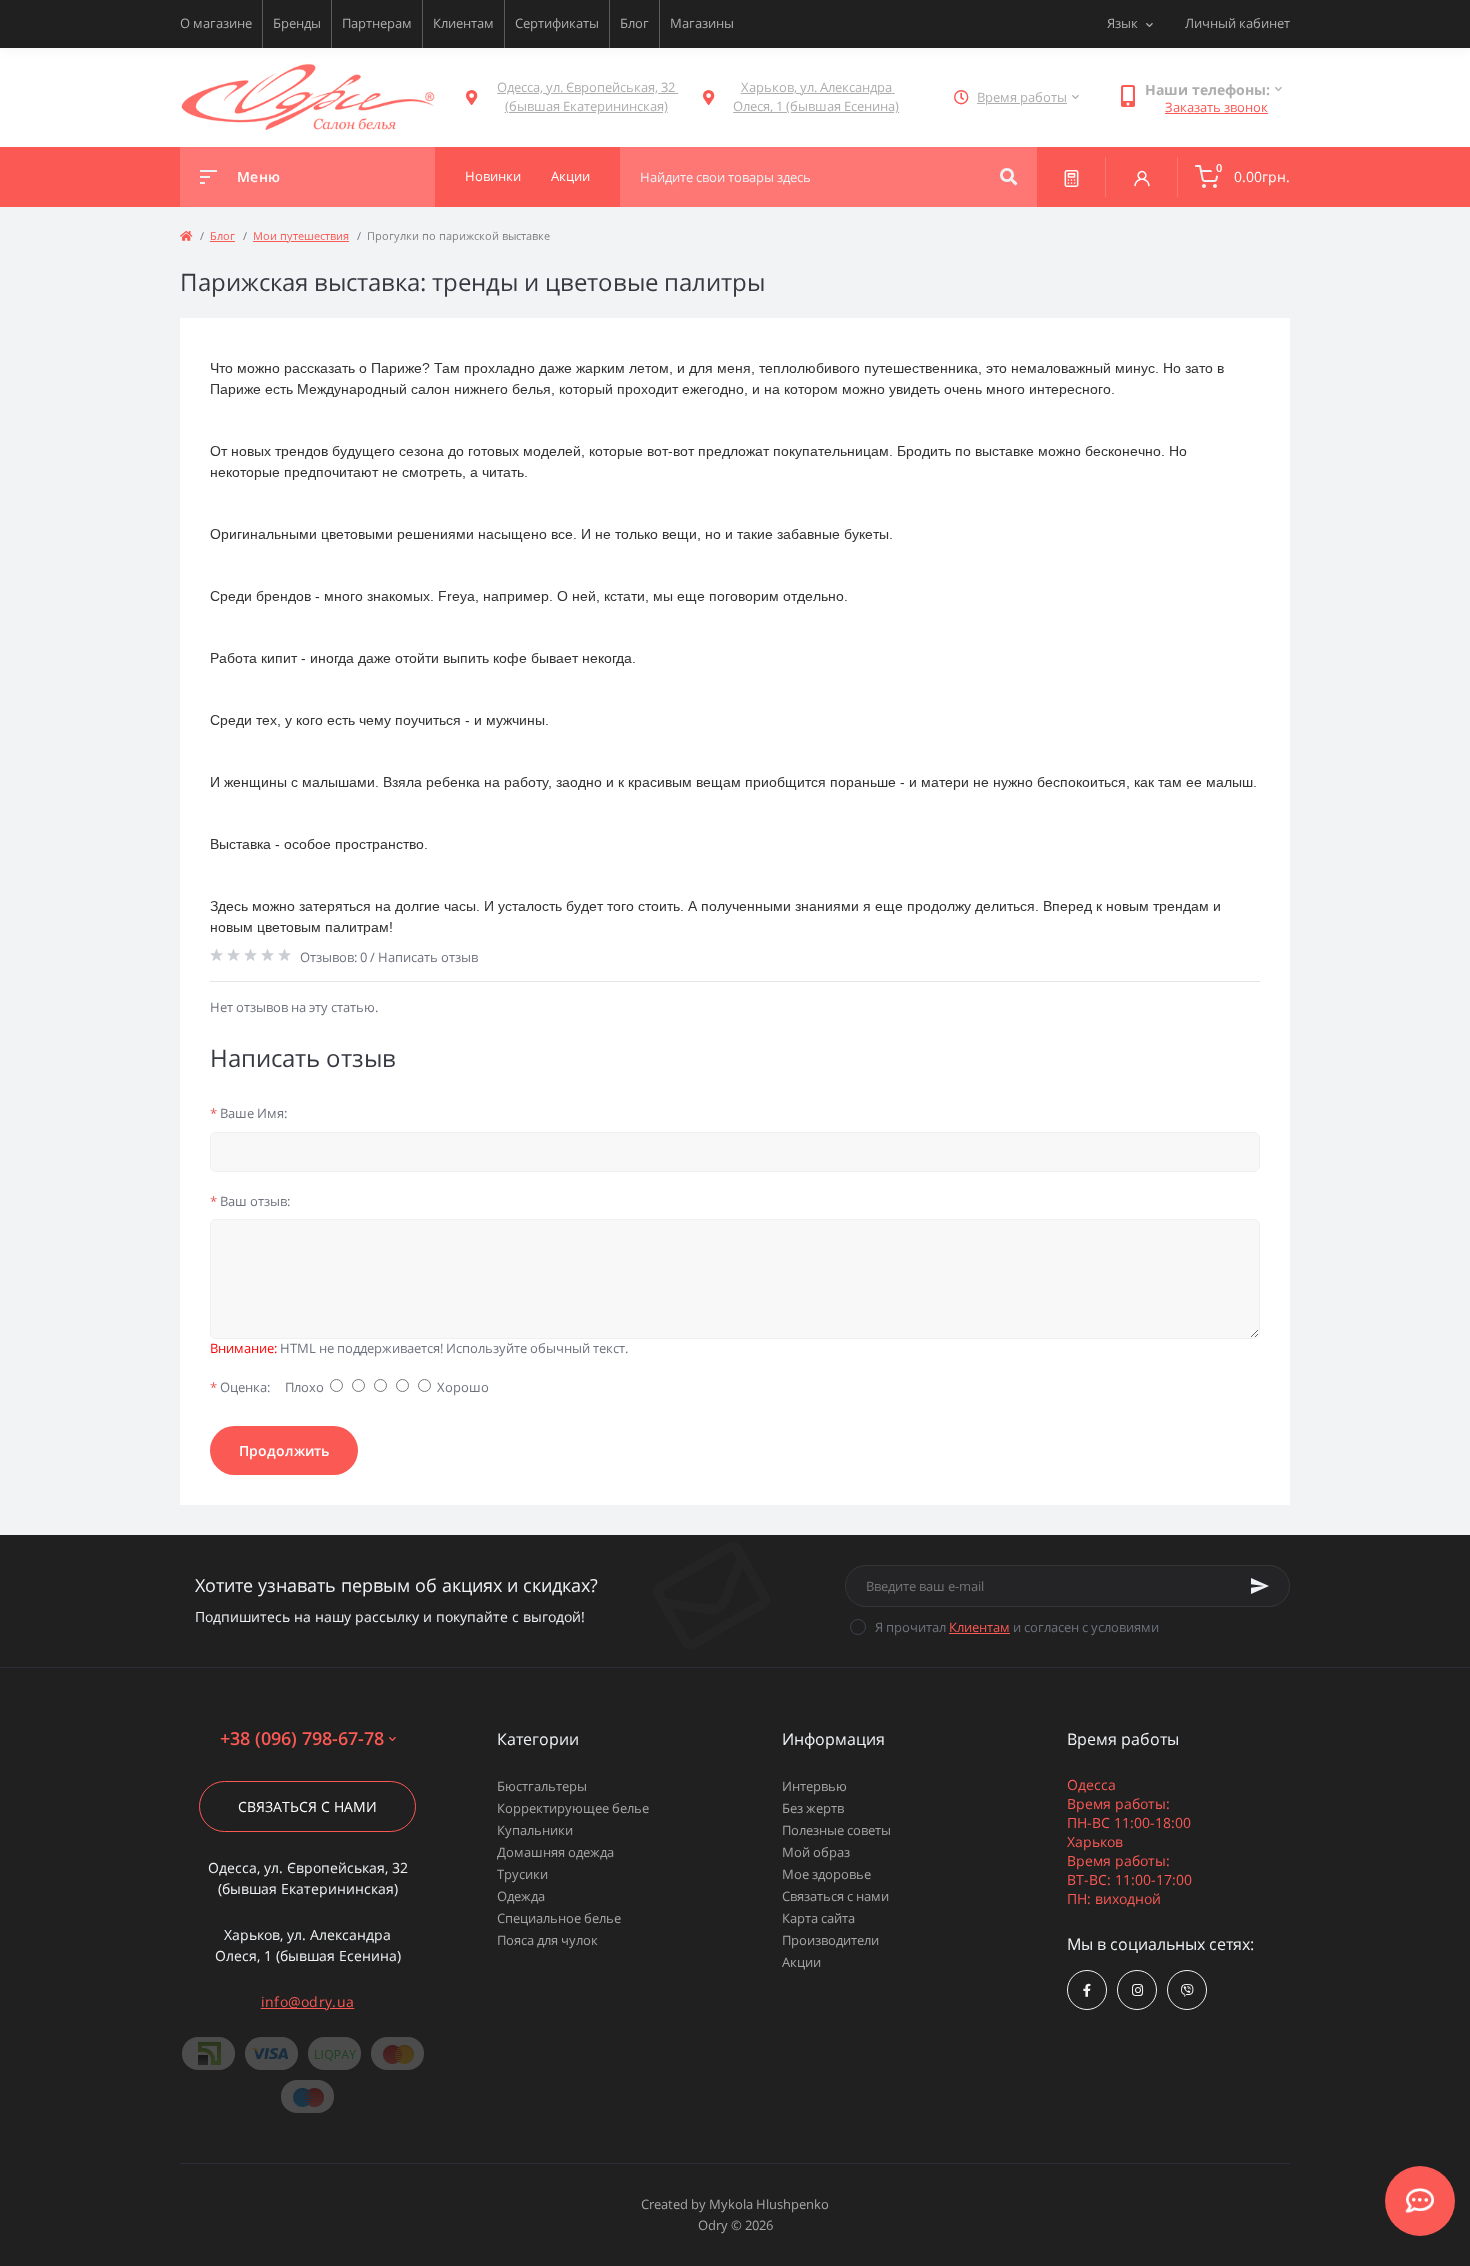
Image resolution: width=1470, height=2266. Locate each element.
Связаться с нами (307, 1806)
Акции (801, 1962)
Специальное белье (559, 1918)
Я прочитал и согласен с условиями (1017, 1627)
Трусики (522, 1874)
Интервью (814, 1786)
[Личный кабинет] (1142, 177)
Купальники (535, 1830)
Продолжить (284, 1450)
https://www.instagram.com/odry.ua (1137, 1990)
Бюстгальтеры (542, 1786)
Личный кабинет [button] (1237, 23)
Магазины (702, 23)
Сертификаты (557, 23)
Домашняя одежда (555, 1852)
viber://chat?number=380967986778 (1187, 1990)
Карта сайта (818, 1918)
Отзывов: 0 (333, 957)
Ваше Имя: (248, 1113)
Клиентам (463, 23)
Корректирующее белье (573, 1808)
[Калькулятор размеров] (1071, 177)
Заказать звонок (1216, 107)
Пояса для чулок (547, 1940)
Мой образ (816, 1852)
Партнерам (377, 23)
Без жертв (813, 1808)
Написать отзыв (428, 957)
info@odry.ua (308, 2001)
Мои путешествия (301, 235)
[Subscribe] (1260, 1586)
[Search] (1008, 177)
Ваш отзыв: (250, 1201)
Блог (634, 23)
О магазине (216, 23)
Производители (830, 1940)
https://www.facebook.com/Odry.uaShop (1087, 1990)
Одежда (521, 1896)
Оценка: (240, 1387)
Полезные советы (836, 1830)
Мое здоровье (826, 1874)
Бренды (297, 23)
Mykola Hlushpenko (769, 2204)
